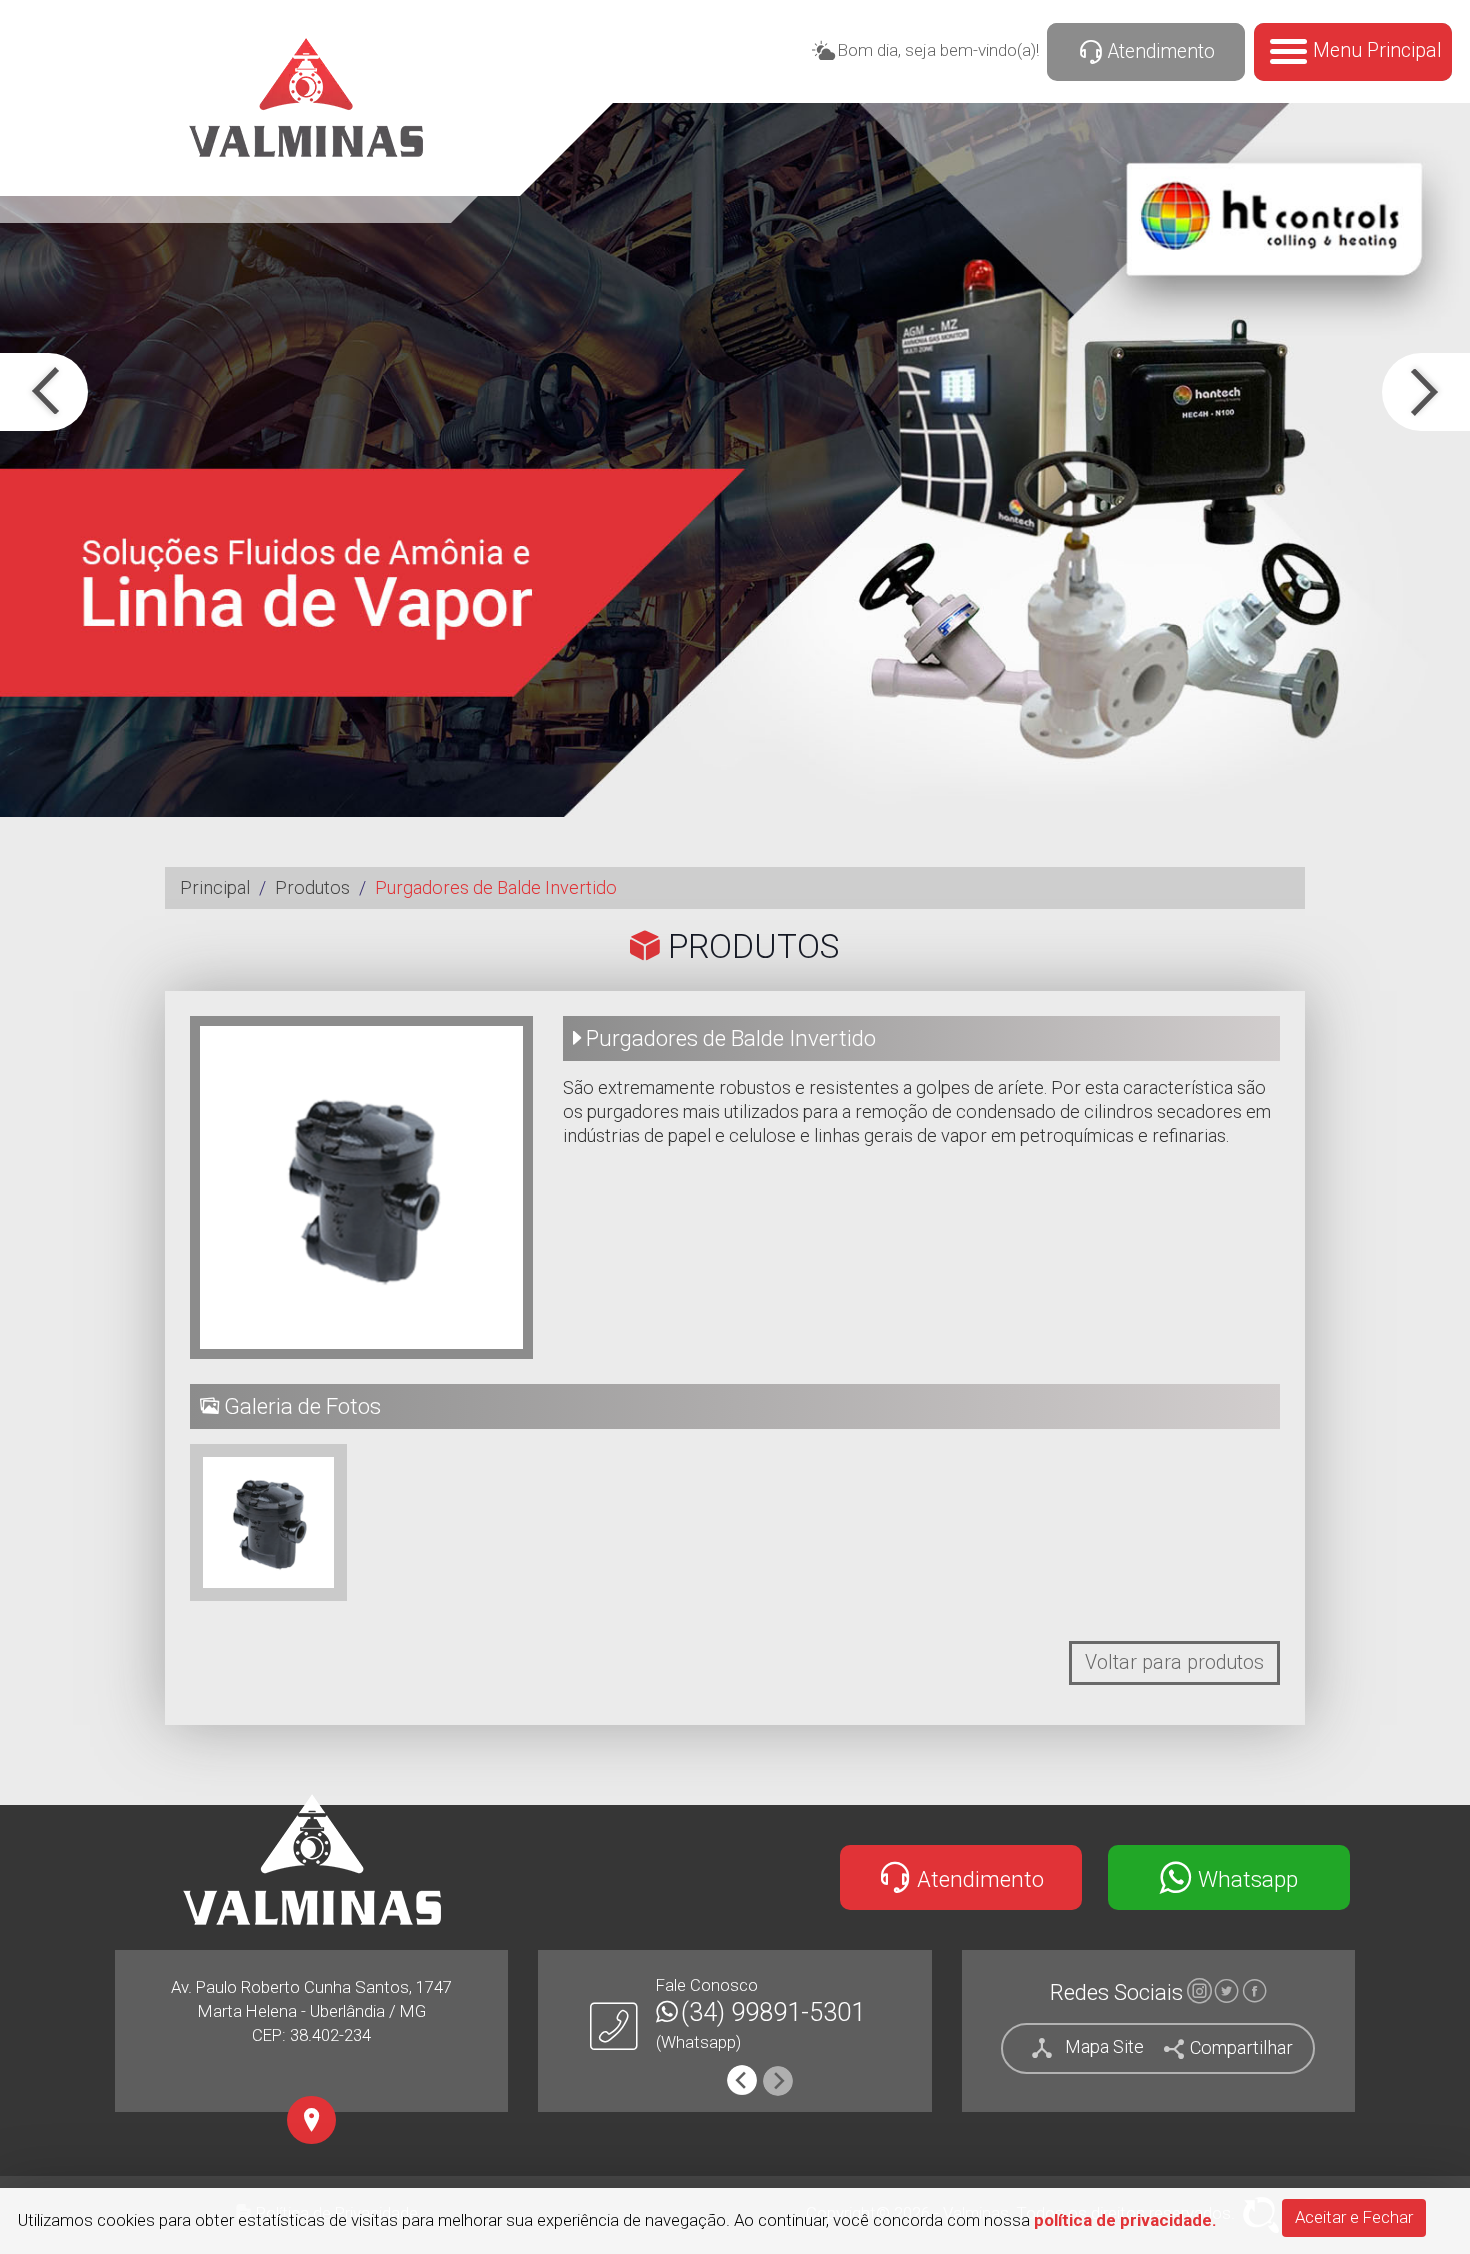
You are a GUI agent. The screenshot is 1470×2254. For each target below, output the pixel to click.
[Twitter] (1226, 1993)
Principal (215, 887)
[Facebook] (1254, 1993)
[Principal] (306, 97)
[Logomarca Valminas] (311, 1859)
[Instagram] (1198, 1993)
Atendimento (1159, 51)
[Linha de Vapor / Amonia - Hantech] (735, 460)
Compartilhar (1239, 2046)
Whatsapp (1245, 1878)
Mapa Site (1104, 2046)
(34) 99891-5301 (773, 2012)
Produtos (312, 887)
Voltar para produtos (1174, 1662)
